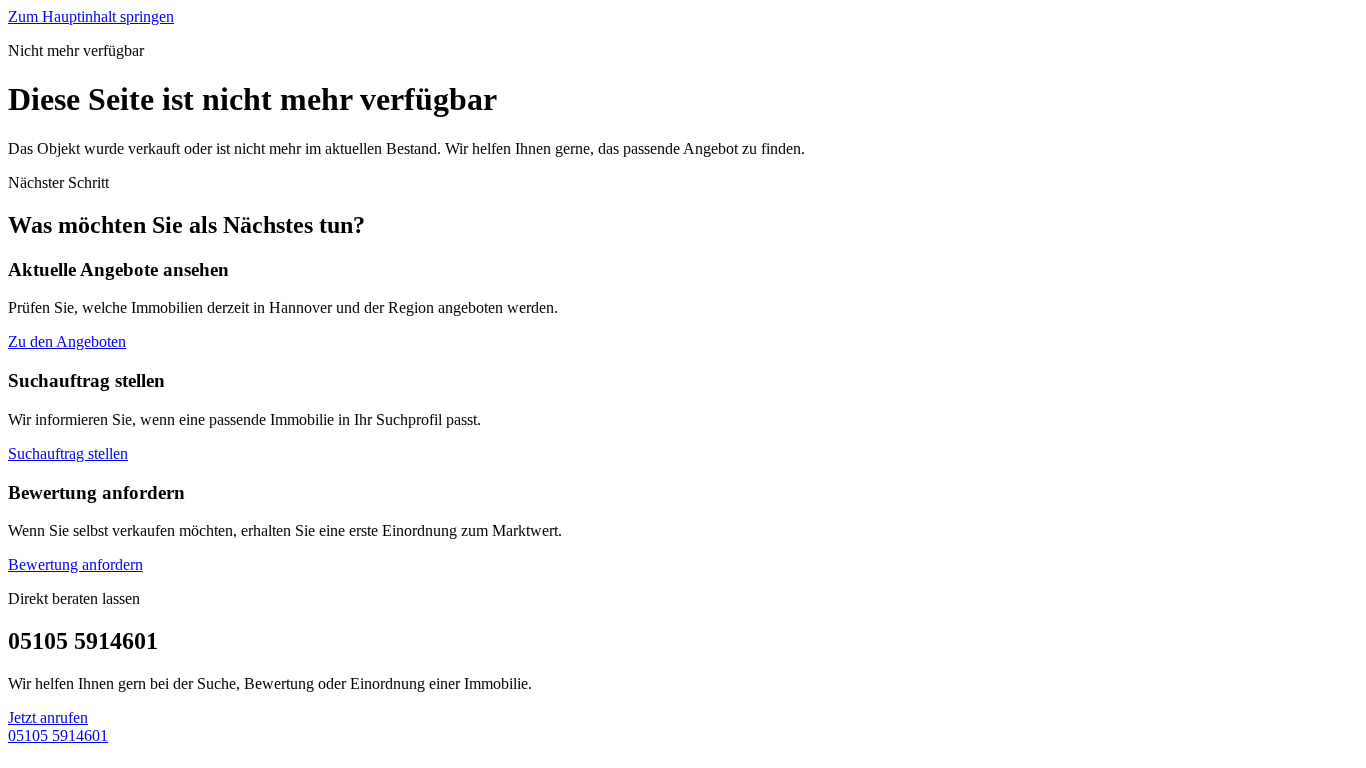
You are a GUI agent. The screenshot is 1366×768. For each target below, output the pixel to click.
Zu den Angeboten (67, 341)
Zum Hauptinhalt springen (91, 16)
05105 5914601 (58, 735)
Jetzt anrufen (48, 717)
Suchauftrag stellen (68, 453)
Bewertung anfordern (75, 564)
